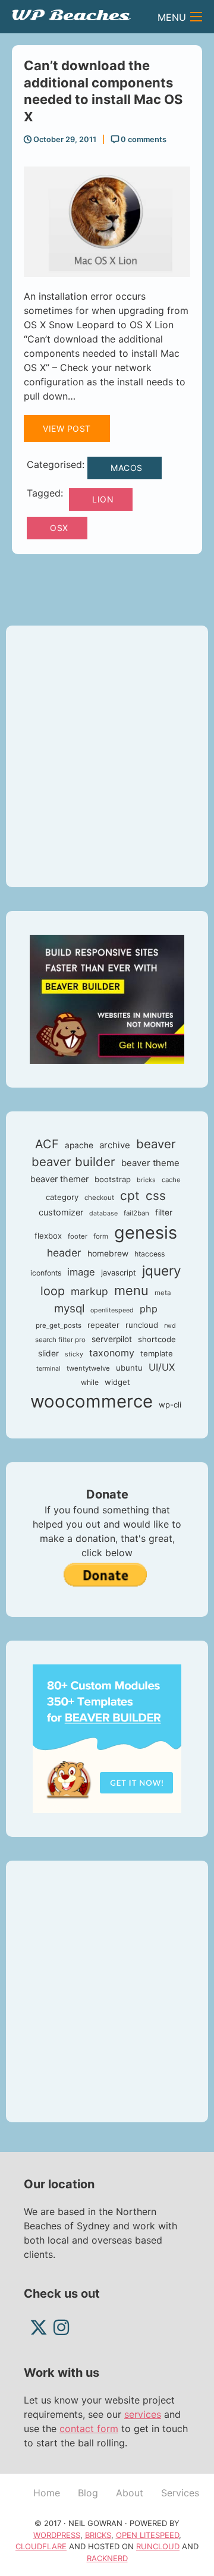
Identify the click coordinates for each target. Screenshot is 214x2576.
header (64, 1253)
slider (48, 1353)
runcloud (142, 1325)
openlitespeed (112, 1310)
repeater (103, 1325)
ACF (47, 1144)
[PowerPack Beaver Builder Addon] (107, 1738)
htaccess (150, 1254)
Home (47, 2493)
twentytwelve (88, 1368)
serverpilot (112, 1339)
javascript (119, 1273)
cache (171, 1180)
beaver (156, 1144)
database (103, 1213)
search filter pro (60, 1340)
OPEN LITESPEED (147, 2535)
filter (164, 1212)
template (157, 1353)
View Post (67, 428)
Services (180, 2493)
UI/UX (162, 1367)
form (101, 1236)
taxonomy (112, 1353)
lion (103, 499)
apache (79, 1145)
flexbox (48, 1236)
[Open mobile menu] (196, 17)
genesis (146, 1232)
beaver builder (73, 1162)
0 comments (143, 139)
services (143, 2414)
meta (163, 1293)
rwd (170, 1326)
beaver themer (59, 1179)
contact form (89, 2429)
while (90, 1382)
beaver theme (150, 1163)
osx (59, 528)
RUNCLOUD (158, 2546)
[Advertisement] (107, 756)
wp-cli (170, 1405)
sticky (74, 1354)
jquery (162, 1270)
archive (115, 1145)
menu (131, 1290)
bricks (146, 1180)
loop (53, 1291)
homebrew (108, 1254)
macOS (127, 468)
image (81, 1272)
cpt (130, 1196)
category (62, 1197)
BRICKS (98, 2535)
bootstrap (113, 1179)
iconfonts (46, 1273)
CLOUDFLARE (41, 2546)
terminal (48, 1369)
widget (117, 1382)
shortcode (157, 1339)
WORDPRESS (57, 2535)
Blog (88, 2493)
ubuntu (129, 1368)
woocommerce (92, 1401)
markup (89, 1291)
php (149, 1309)
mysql (69, 1309)
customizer (61, 1212)
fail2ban (136, 1213)
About (130, 2493)
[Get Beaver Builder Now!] (107, 998)
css (156, 1196)
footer (78, 1236)
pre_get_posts (59, 1325)
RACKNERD (107, 2558)
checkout (99, 1198)
